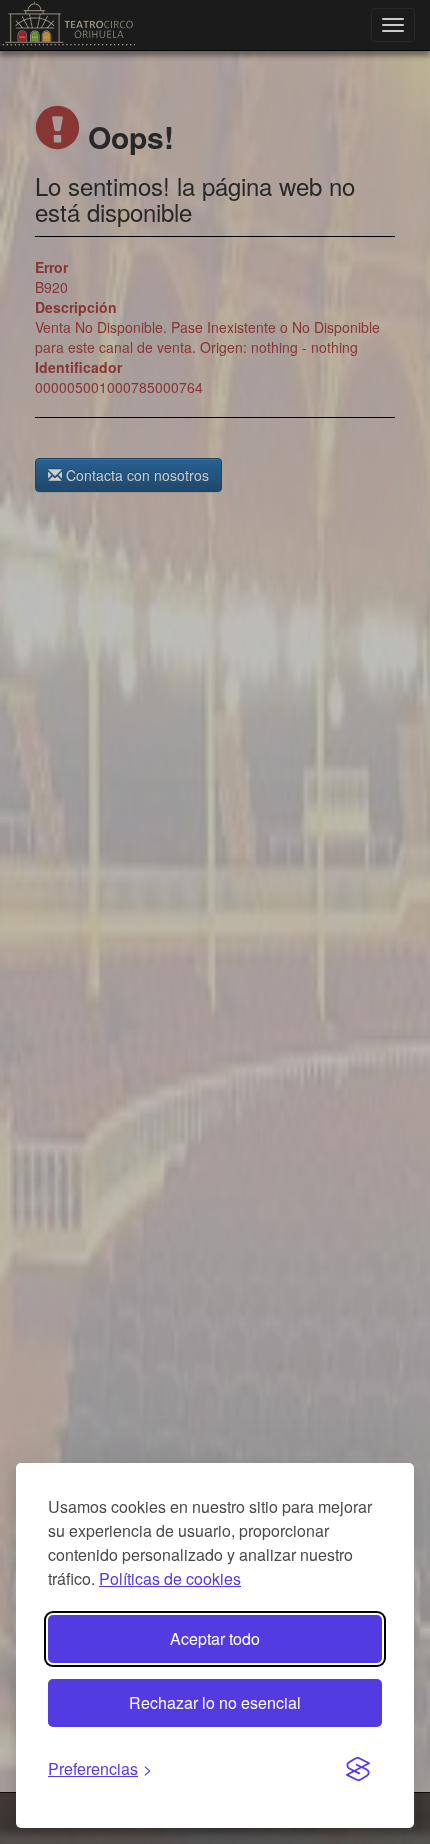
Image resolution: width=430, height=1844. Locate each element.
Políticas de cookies (170, 1578)
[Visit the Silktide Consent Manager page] (358, 1770)
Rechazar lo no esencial (215, 1702)
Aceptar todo (215, 1638)
